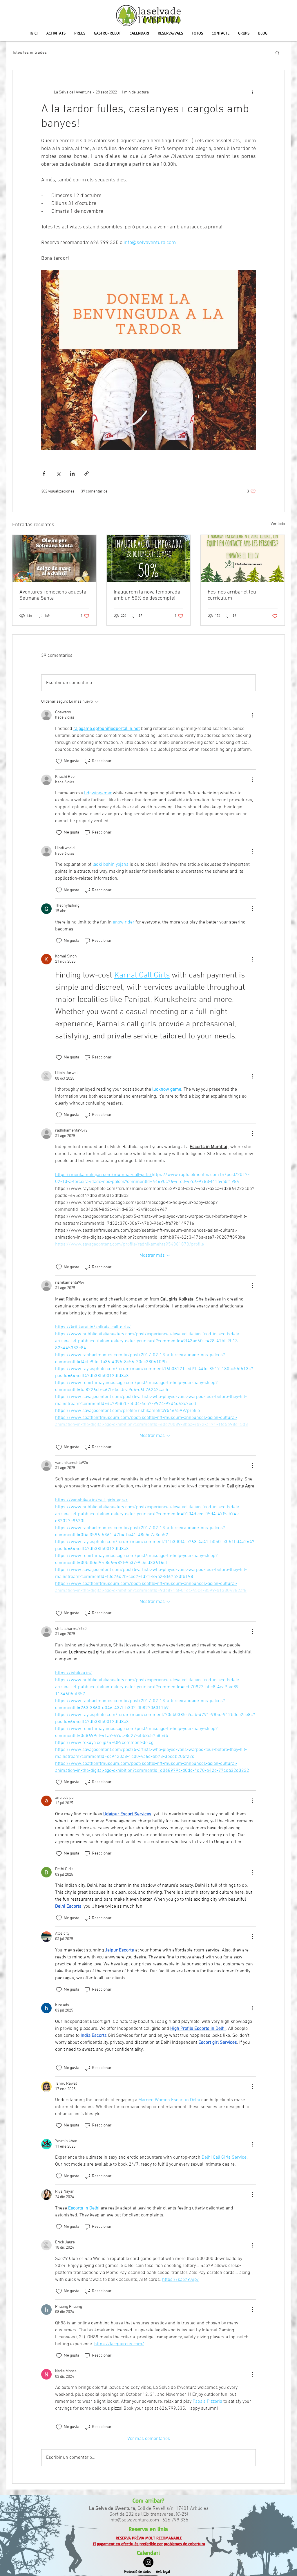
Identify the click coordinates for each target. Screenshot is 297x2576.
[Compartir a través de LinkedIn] (72, 473)
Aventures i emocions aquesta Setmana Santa (53, 595)
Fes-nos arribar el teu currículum (232, 595)
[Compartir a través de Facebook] (44, 473)
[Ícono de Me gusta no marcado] (59, 761)
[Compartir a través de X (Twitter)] (58, 473)
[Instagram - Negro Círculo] (148, 2562)
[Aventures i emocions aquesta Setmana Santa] (54, 558)
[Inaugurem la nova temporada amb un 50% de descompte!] (149, 558)
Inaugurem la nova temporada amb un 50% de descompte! (147, 595)
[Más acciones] (252, 92)
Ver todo (278, 524)
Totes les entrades (29, 53)
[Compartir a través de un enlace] (87, 473)
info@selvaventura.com (134, 2520)
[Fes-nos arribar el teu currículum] (243, 558)
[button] (277, 53)
